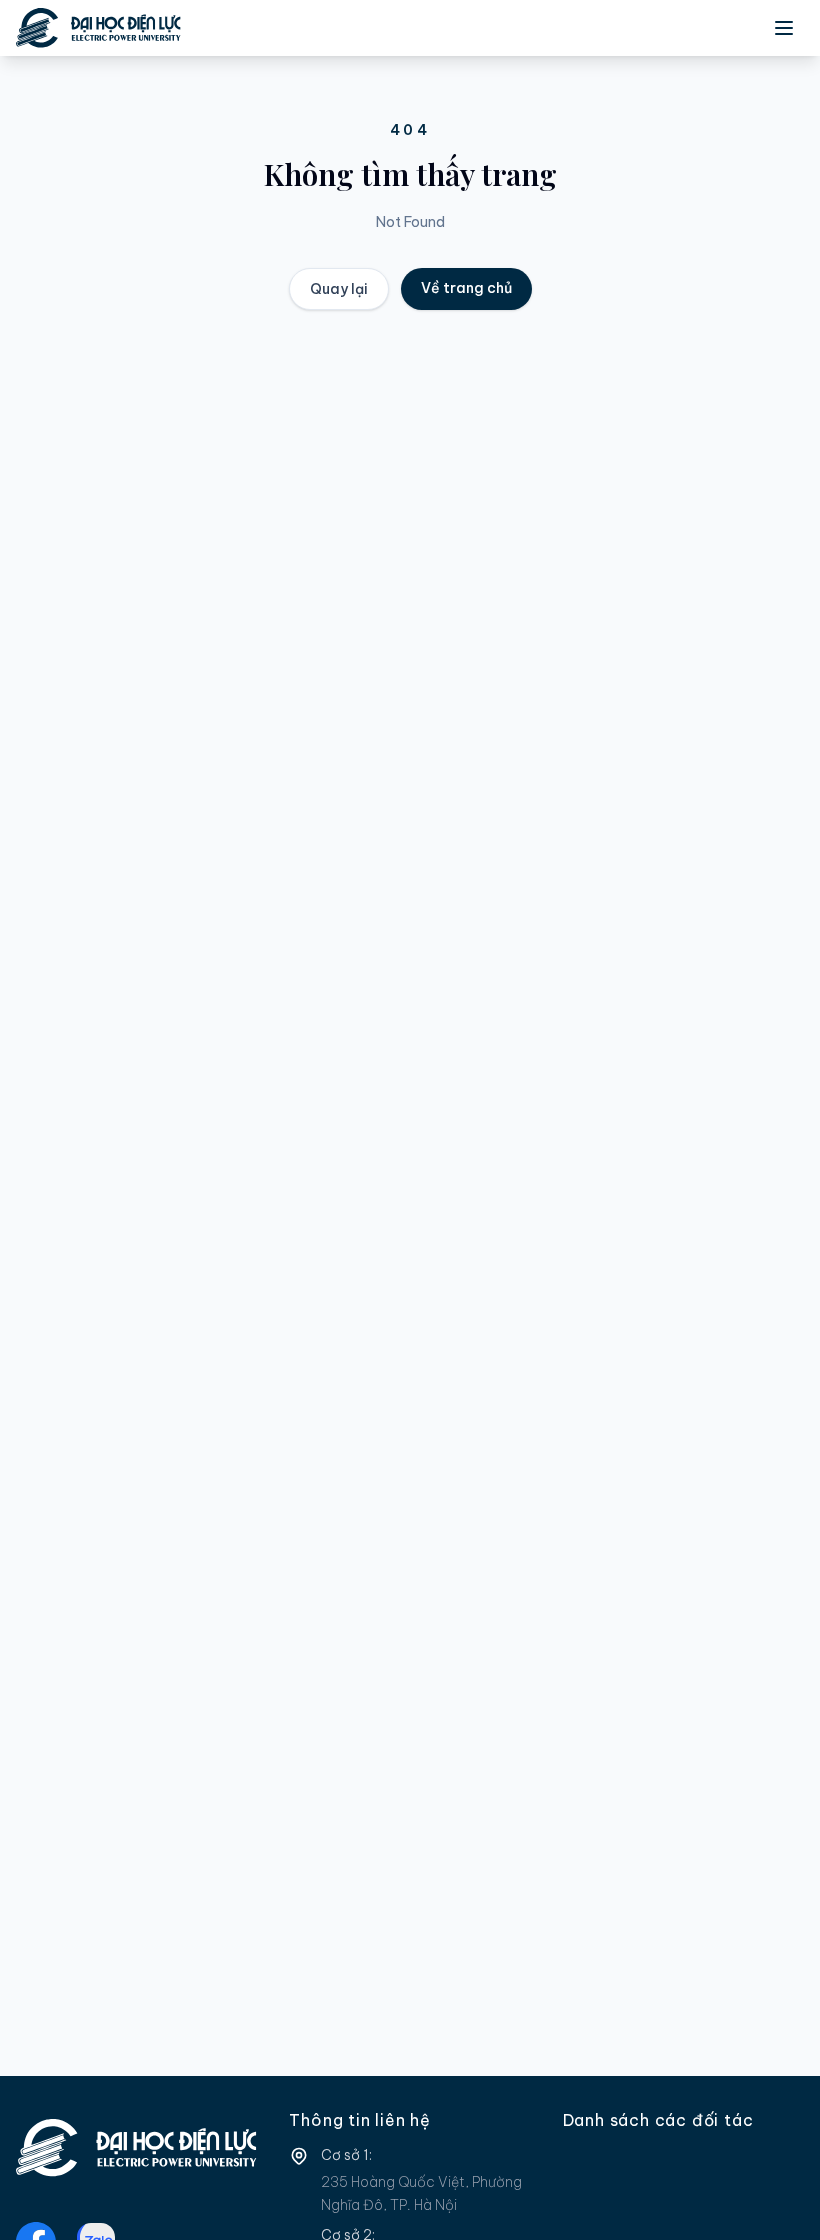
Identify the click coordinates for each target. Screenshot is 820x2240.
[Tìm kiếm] (696, 28)
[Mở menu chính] (784, 28)
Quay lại (339, 289)
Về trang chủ (466, 288)
